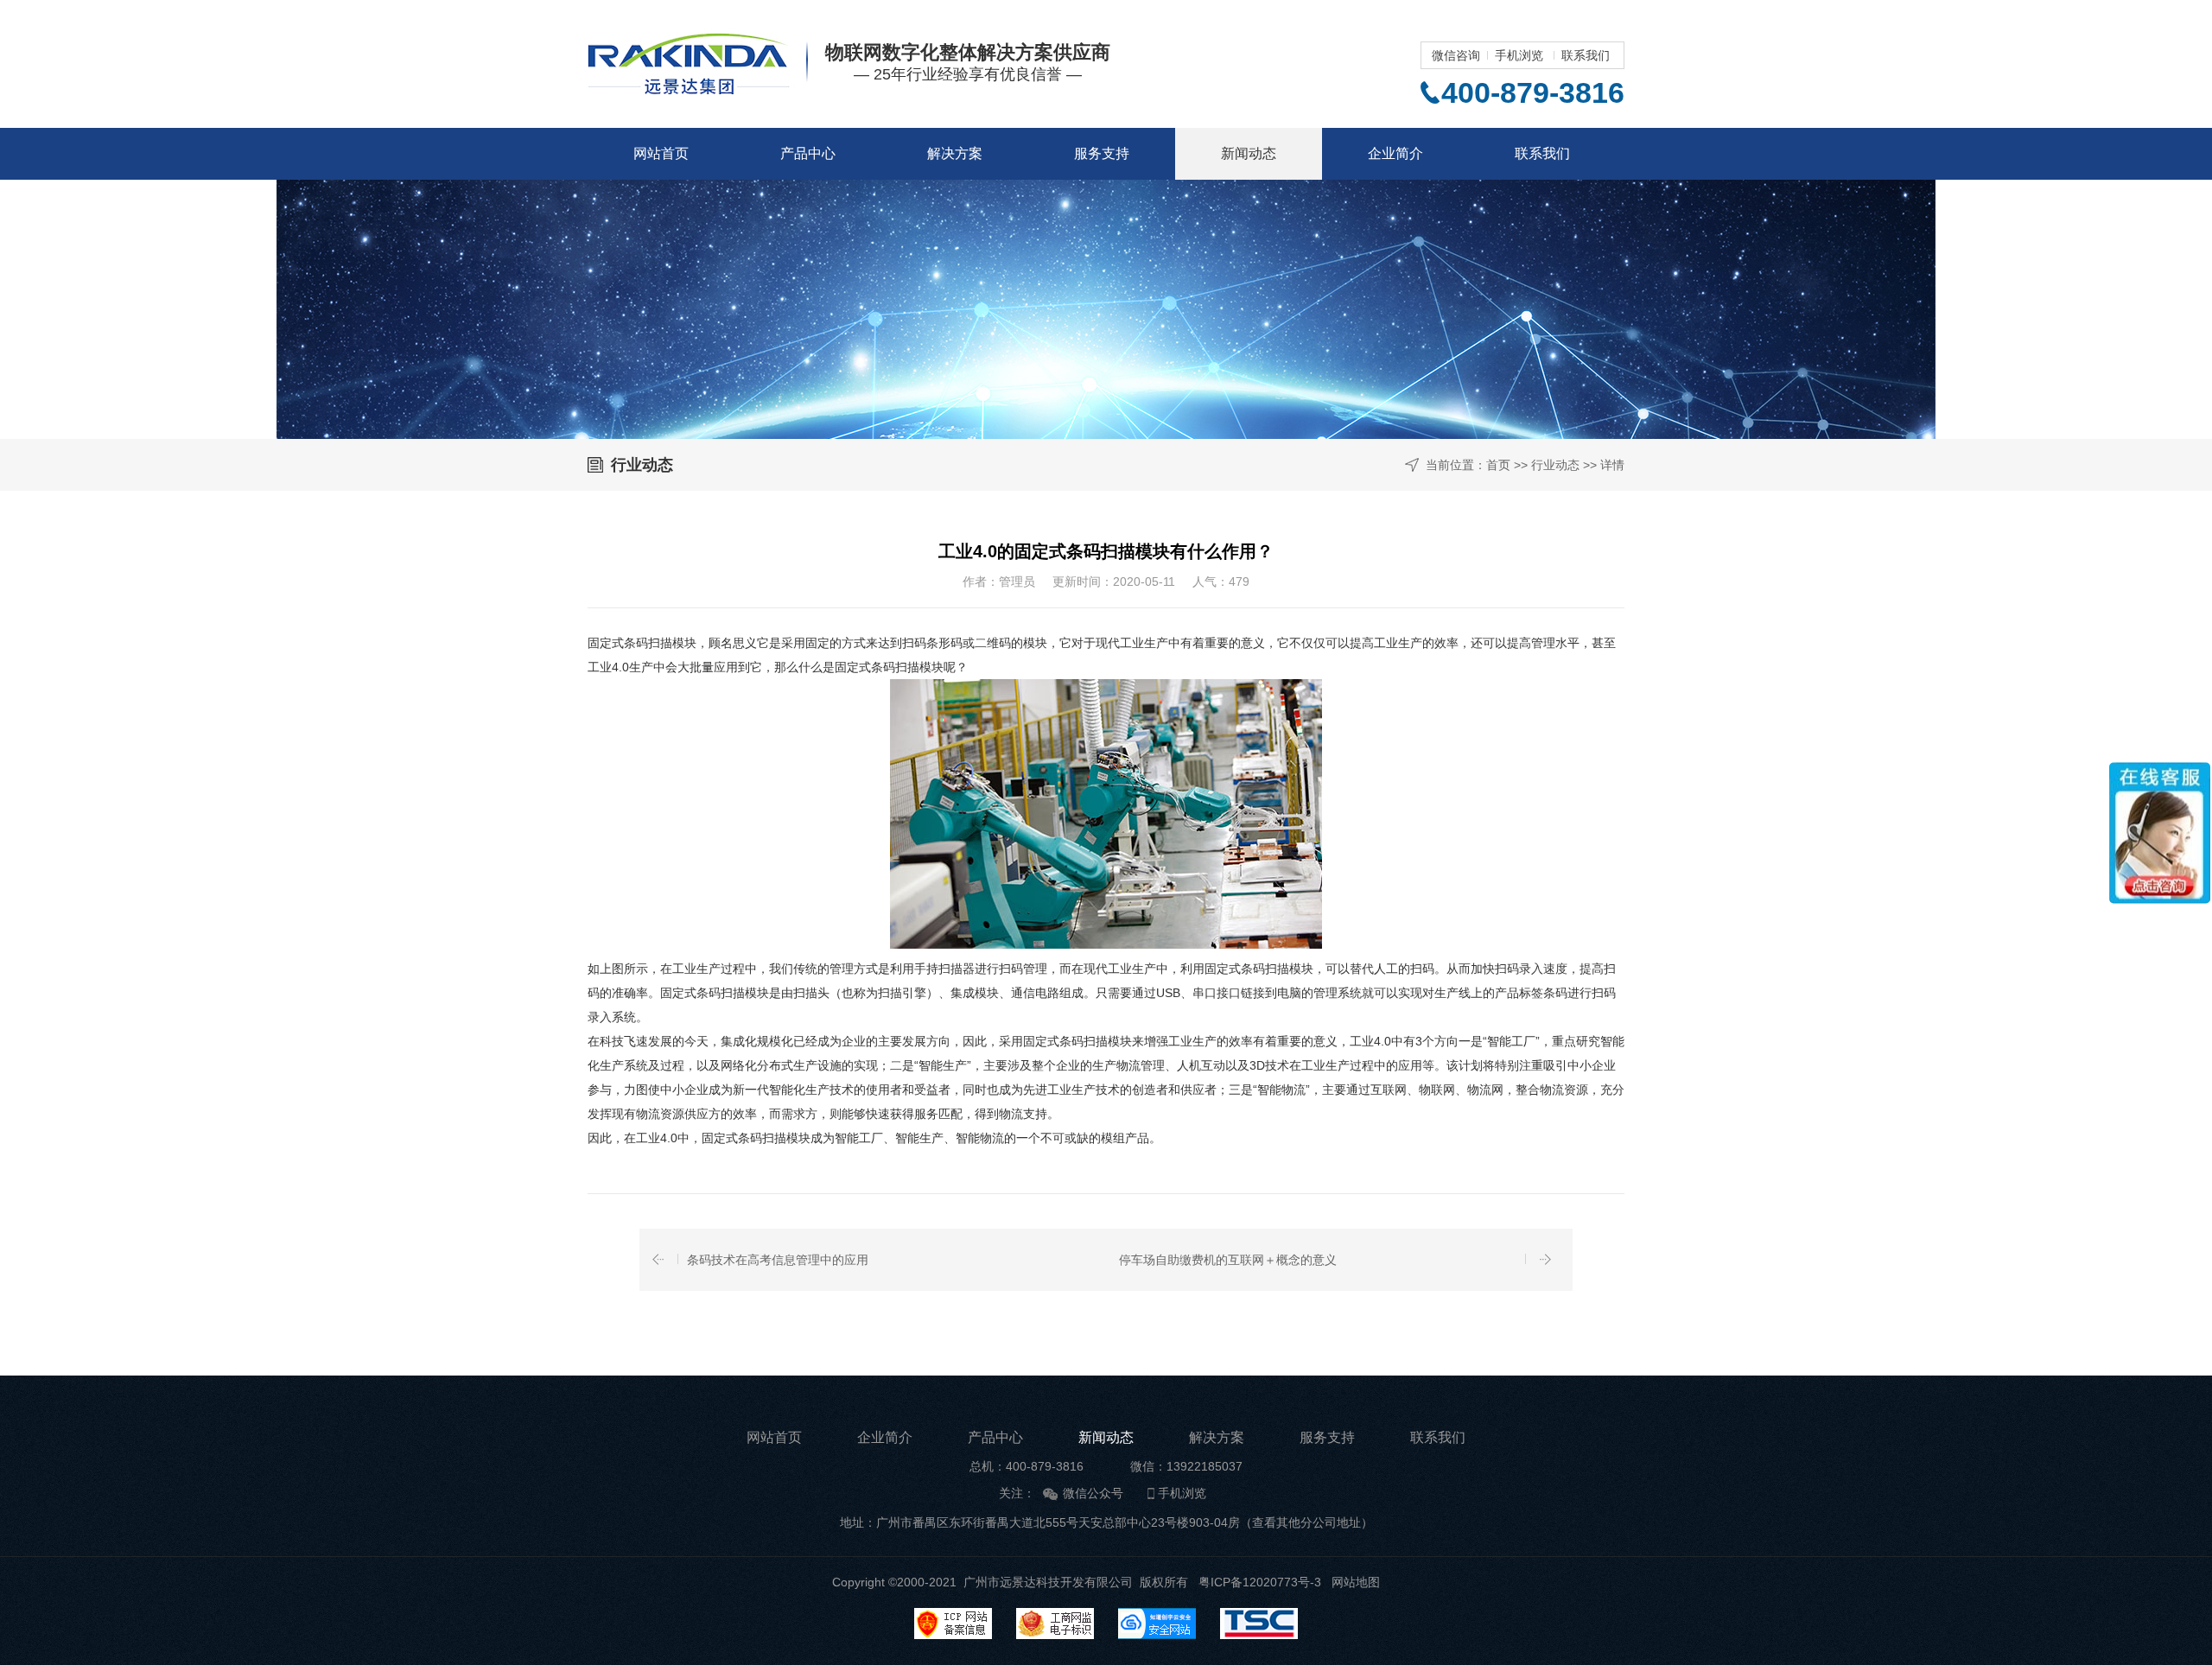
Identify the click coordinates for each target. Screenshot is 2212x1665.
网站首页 (661, 153)
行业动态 (1555, 465)
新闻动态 (1249, 153)
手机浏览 (1519, 55)
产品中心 (808, 153)
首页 (1498, 465)
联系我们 (1586, 55)
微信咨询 (1456, 55)
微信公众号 (1093, 1493)
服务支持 (1102, 153)
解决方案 (955, 153)
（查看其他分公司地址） (1306, 1522)
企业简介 (1395, 153)
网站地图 (1356, 1582)
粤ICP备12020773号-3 (1260, 1582)
